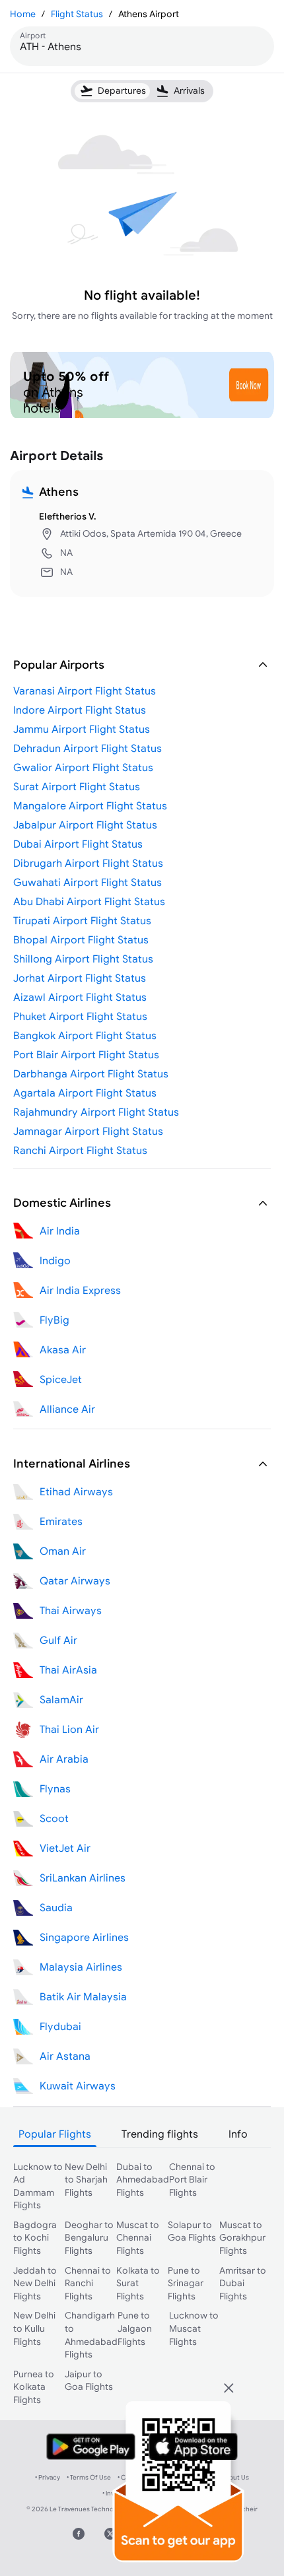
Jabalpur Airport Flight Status (85, 825)
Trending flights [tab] (160, 2134)
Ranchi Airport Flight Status (80, 1150)
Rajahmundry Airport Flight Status (96, 1112)
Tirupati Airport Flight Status (82, 920)
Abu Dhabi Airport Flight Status (89, 901)
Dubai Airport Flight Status (78, 844)
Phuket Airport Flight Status (80, 1016)
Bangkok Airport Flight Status (85, 1035)
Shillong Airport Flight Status (83, 959)
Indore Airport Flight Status (80, 710)
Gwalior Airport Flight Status (83, 767)
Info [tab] (238, 2134)
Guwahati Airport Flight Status (88, 882)
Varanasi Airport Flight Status (85, 691)
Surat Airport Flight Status (77, 786)
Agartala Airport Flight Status (85, 1093)
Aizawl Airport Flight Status (80, 997)
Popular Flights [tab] (55, 2134)
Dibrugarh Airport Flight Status (88, 863)
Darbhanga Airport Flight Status (91, 1073)
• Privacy (48, 2477)
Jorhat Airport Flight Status (80, 978)
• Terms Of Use (89, 2477)
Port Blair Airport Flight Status (86, 1054)
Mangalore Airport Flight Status (90, 805)
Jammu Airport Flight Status (82, 729)
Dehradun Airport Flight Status (88, 748)
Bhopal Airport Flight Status (81, 939)
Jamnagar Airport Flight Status (88, 1131)
